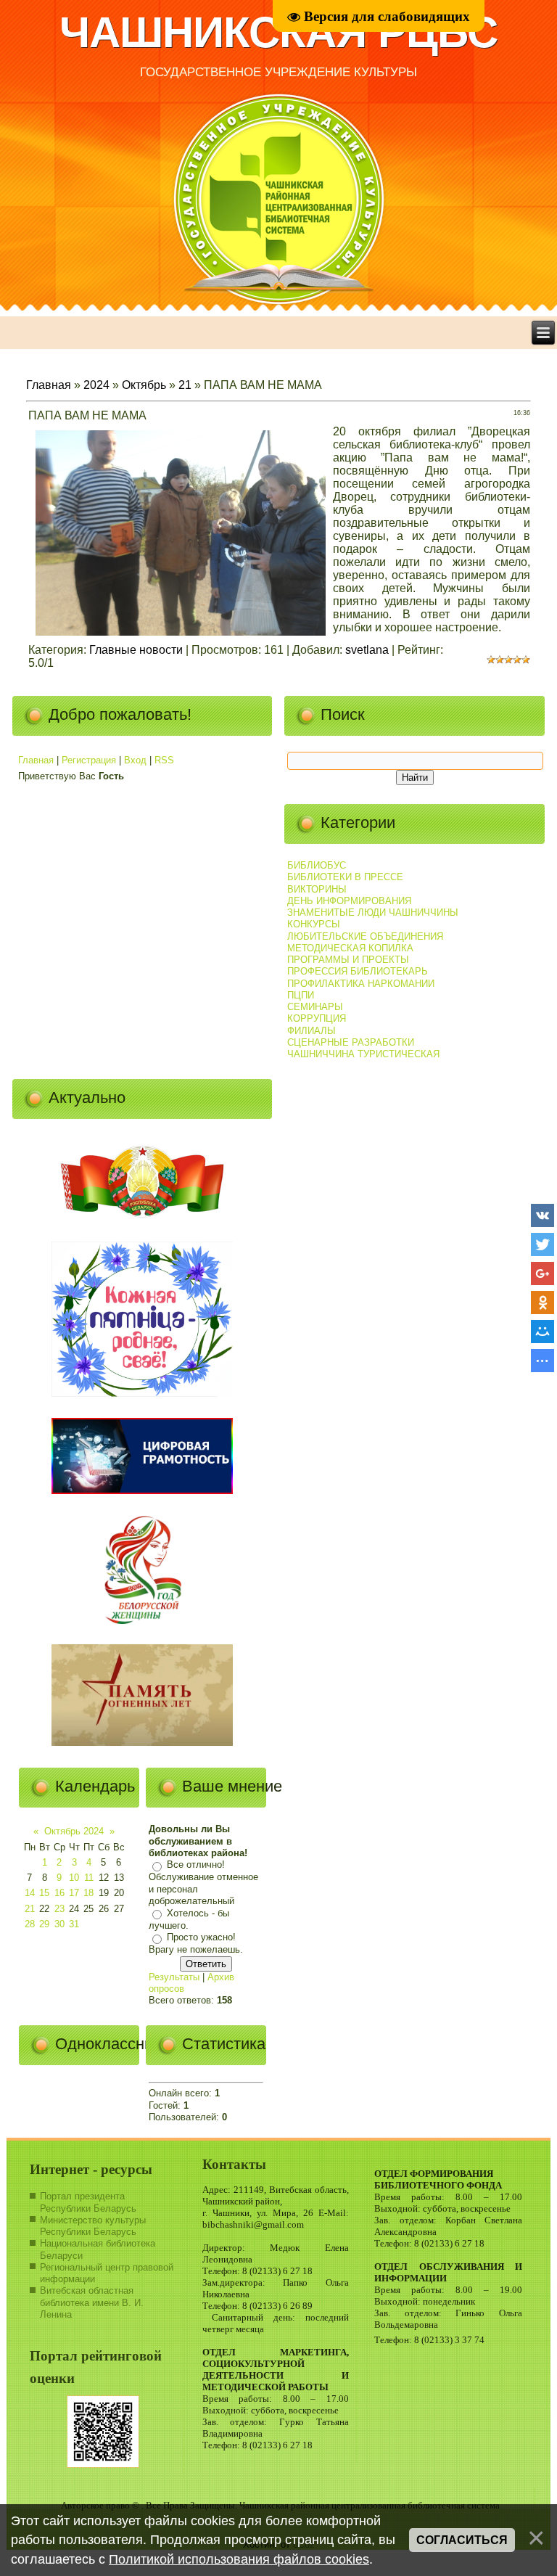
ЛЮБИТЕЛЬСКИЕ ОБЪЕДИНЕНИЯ (365, 936)
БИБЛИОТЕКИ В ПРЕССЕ (345, 877)
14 (30, 1893)
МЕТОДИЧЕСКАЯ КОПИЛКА (350, 948)
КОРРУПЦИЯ (317, 1018)
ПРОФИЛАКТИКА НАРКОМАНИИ (361, 984)
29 (44, 1924)
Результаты (174, 1977)
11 (89, 1878)
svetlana (367, 650)
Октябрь (144, 385)
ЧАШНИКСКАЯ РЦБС (278, 32)
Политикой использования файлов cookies (239, 2559)
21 (185, 385)
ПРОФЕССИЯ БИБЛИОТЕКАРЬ (358, 971)
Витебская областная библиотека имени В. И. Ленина (92, 2302)
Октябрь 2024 (74, 1831)
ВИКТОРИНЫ (317, 889)
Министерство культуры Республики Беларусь (93, 2226)
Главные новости (136, 650)
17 (74, 1893)
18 (88, 1893)
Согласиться (462, 2540)
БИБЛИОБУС (317, 865)
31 (74, 1924)
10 (74, 1878)
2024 (96, 385)
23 (59, 1909)
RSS (164, 760)
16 (59, 1893)
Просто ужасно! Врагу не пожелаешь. (196, 1944)
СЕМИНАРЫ (315, 1007)
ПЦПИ (301, 995)
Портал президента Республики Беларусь (88, 2202)
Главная (49, 385)
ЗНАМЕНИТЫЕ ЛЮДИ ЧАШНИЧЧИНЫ (373, 912)
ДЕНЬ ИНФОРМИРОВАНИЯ (349, 901)
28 (30, 1924)
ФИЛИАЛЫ (311, 1031)
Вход (135, 760)
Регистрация (89, 760)
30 (59, 1924)
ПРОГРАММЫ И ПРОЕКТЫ (348, 960)
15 (44, 1893)
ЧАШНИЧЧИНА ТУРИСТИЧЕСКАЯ (363, 1054)
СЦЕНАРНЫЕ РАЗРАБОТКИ (351, 1042)
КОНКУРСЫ (314, 924)
